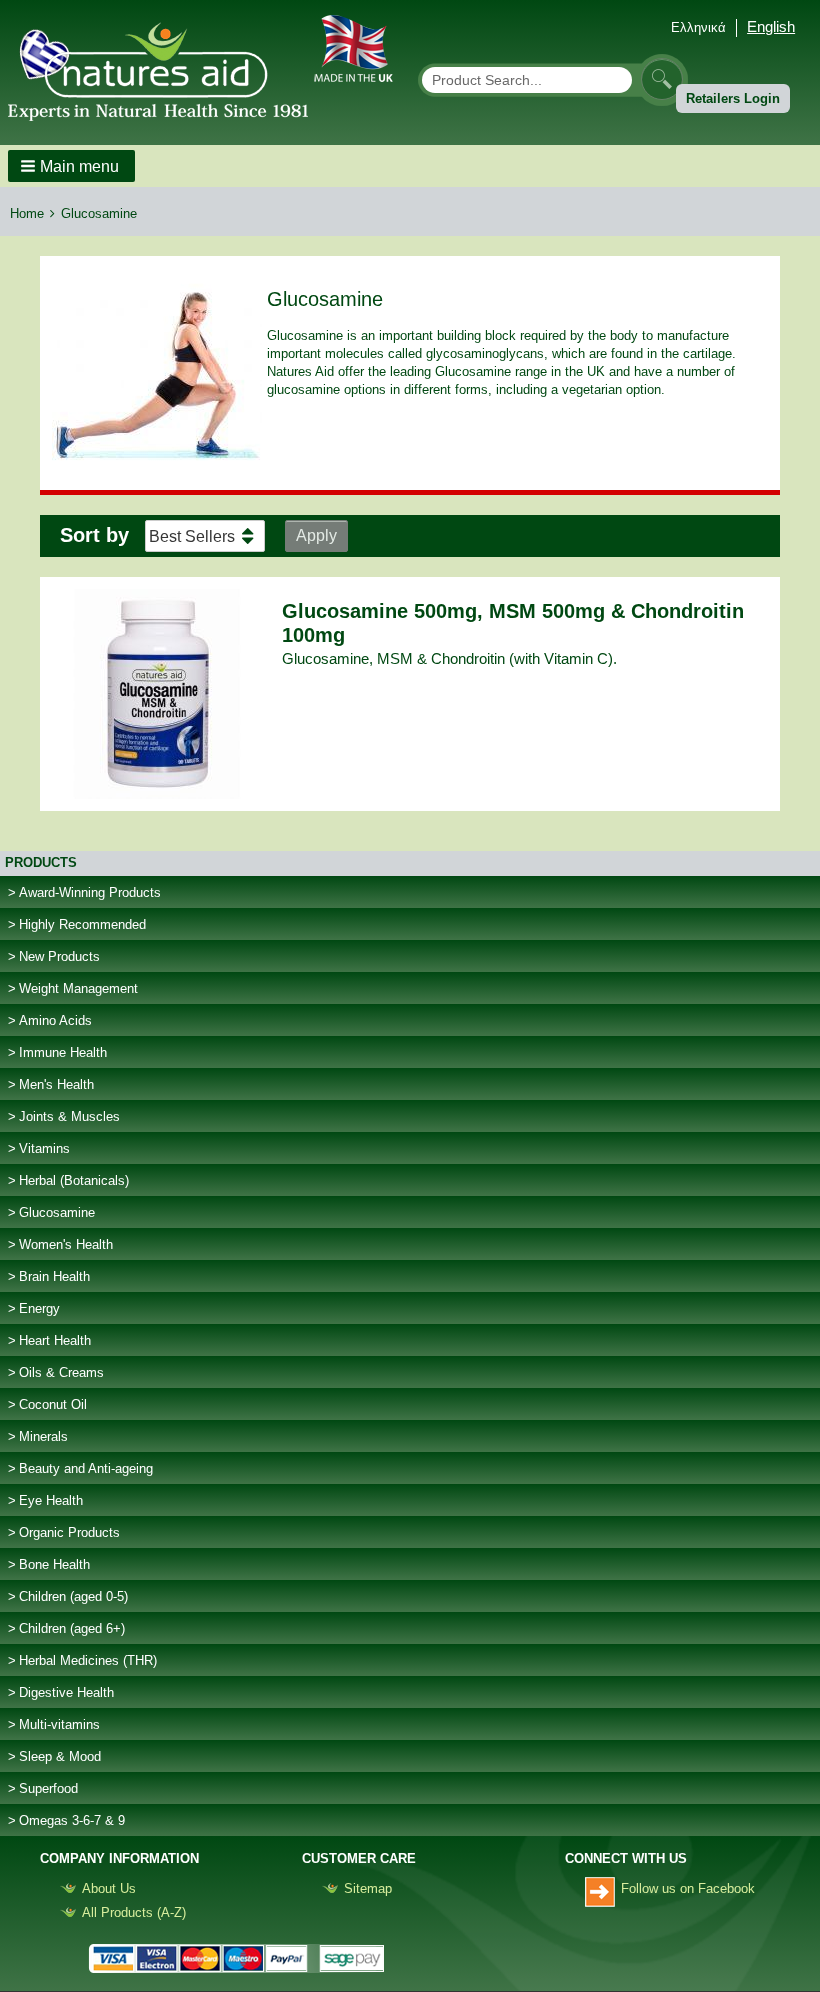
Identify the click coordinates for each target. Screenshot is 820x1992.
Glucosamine (57, 1212)
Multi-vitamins (59, 1724)
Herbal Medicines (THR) (88, 1660)
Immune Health (63, 1052)
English (771, 26)
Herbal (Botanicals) (74, 1180)
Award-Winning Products (90, 892)
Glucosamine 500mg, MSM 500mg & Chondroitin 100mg (513, 623)
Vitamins (44, 1148)
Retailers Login (733, 98)
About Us (109, 1888)
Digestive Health (66, 1692)
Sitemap (368, 1888)
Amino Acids (55, 1020)
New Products (59, 956)
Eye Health (51, 1500)
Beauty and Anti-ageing (86, 1468)
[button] (71, 166)
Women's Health (66, 1244)
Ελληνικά (698, 27)
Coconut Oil (53, 1404)
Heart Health (55, 1340)
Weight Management (78, 988)
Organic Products (69, 1532)
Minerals (43, 1436)
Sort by (94, 535)
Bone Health (54, 1564)
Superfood (48, 1788)
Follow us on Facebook (688, 1888)
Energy (39, 1308)
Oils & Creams (61, 1372)
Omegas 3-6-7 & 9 (72, 1820)
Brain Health (54, 1276)
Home (27, 213)
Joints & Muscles (69, 1116)
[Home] (166, 68)
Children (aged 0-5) (73, 1596)
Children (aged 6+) (72, 1628)
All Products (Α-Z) (134, 1912)
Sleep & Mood (60, 1756)
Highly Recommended (82, 924)
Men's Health (56, 1084)
